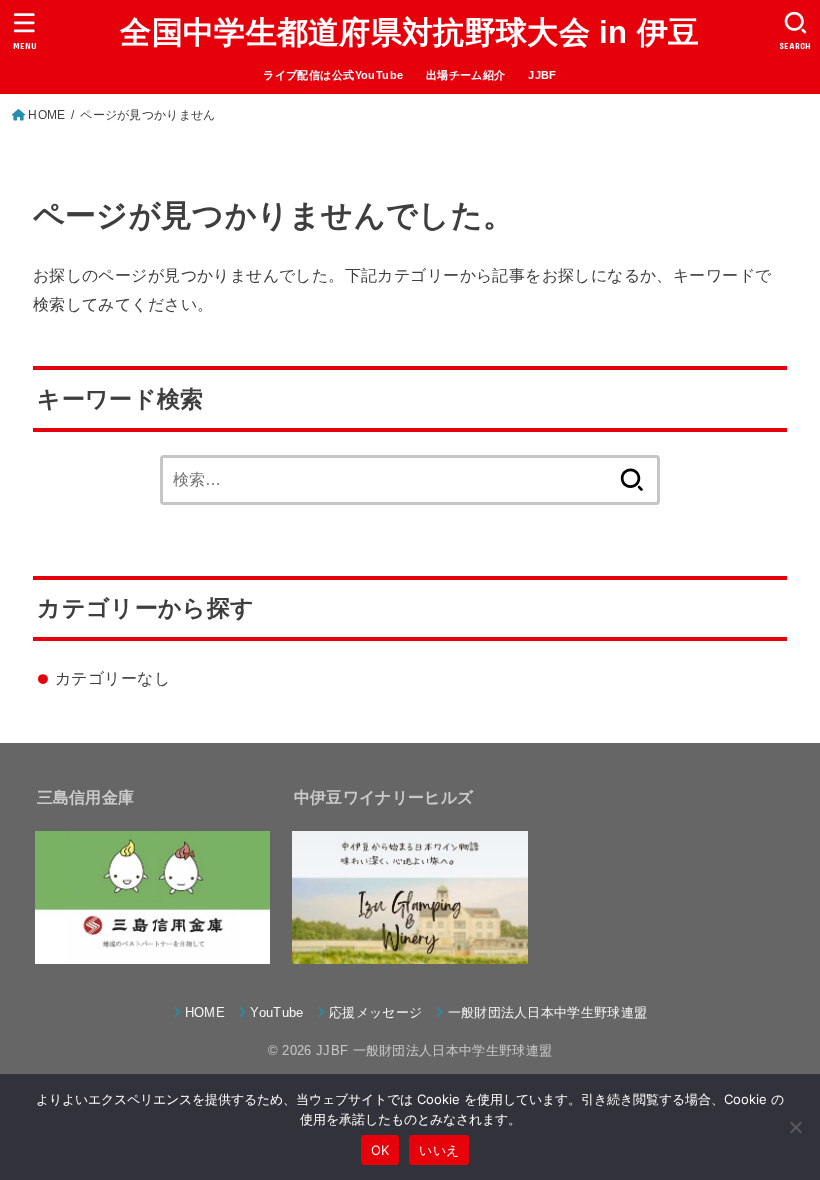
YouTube (276, 1012)
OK (380, 1150)
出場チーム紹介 (466, 75)
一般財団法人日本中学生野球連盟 (547, 1012)
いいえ (439, 1150)
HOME (46, 115)
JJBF (542, 75)
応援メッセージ (375, 1012)
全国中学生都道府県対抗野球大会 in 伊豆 (409, 32)
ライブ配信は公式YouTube (333, 75)
